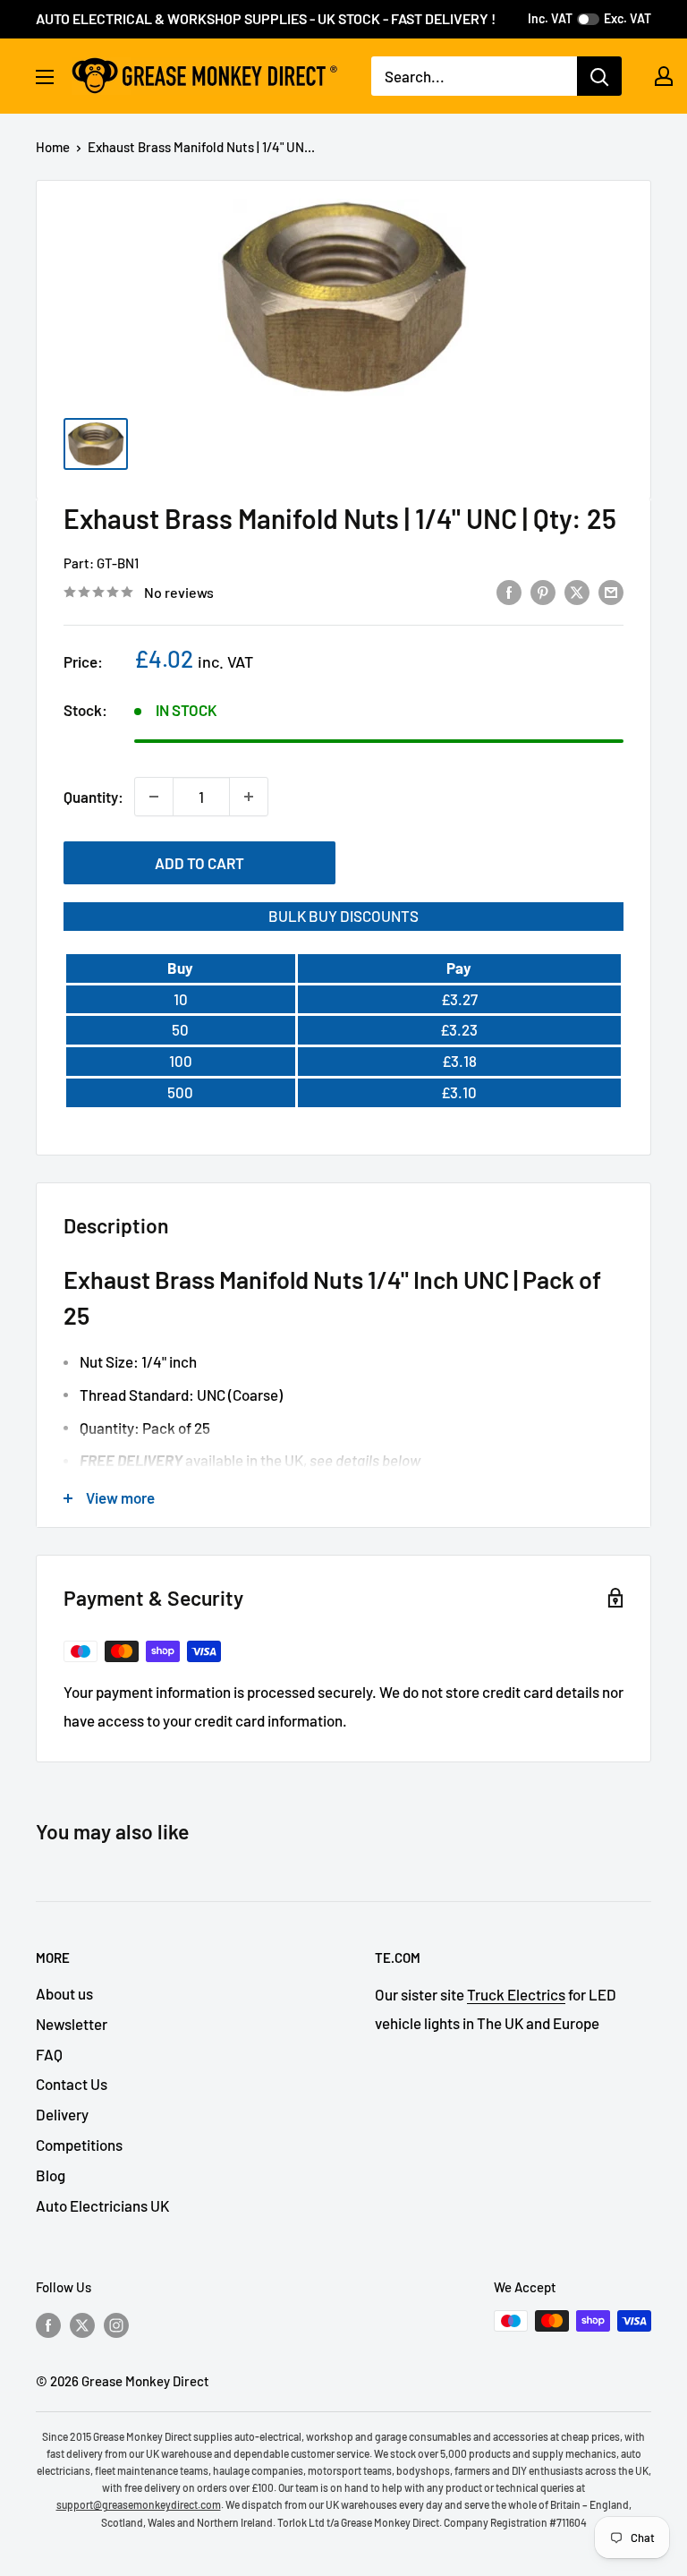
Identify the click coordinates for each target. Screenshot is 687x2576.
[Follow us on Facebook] (48, 2324)
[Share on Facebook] (509, 591)
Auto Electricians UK (102, 2205)
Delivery (62, 2114)
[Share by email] (611, 591)
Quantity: (93, 797)
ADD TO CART (199, 863)
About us (64, 1993)
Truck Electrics (516, 1994)
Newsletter (72, 2024)
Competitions (79, 2145)
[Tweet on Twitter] (577, 591)
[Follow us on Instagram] (116, 2324)
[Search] (599, 76)
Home (53, 147)
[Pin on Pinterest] (543, 591)
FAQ (49, 2054)
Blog (51, 2175)
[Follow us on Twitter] (82, 2324)
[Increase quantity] (249, 797)
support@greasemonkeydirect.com (139, 2504)
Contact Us (72, 2084)
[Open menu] (45, 77)
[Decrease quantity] (154, 797)
